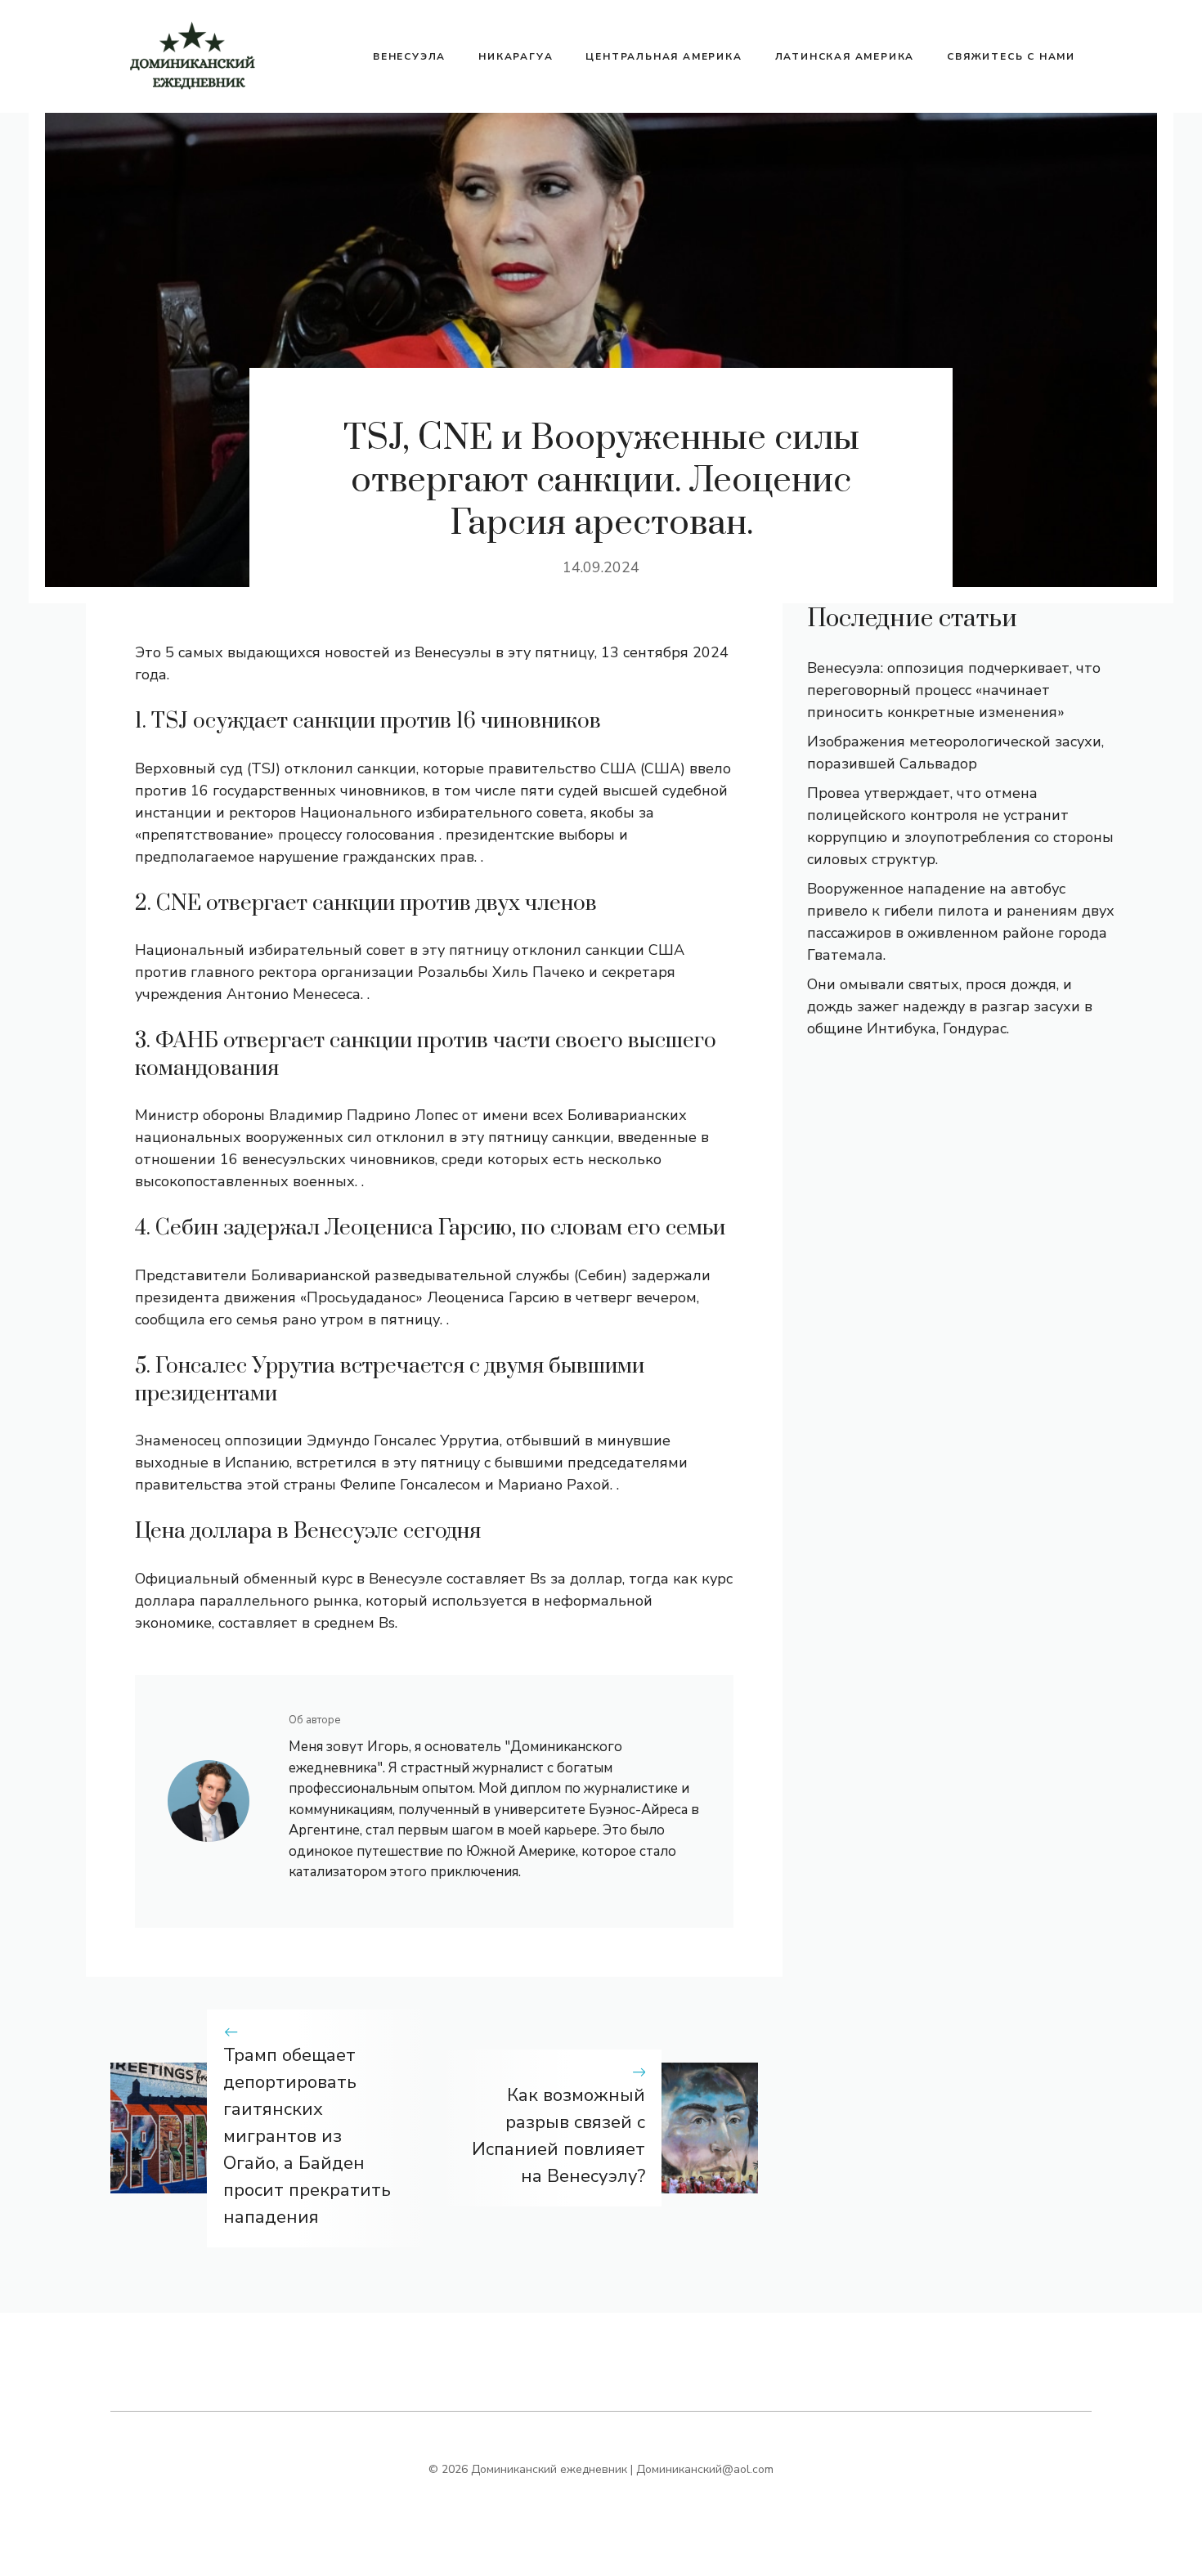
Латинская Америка (845, 56)
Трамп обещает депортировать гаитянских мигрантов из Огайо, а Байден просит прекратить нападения (307, 2136)
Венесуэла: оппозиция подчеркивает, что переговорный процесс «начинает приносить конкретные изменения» (954, 690)
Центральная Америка (664, 56)
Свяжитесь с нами (1011, 56)
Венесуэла (409, 56)
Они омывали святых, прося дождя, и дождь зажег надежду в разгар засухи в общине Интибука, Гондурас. (950, 1006)
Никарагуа (516, 56)
